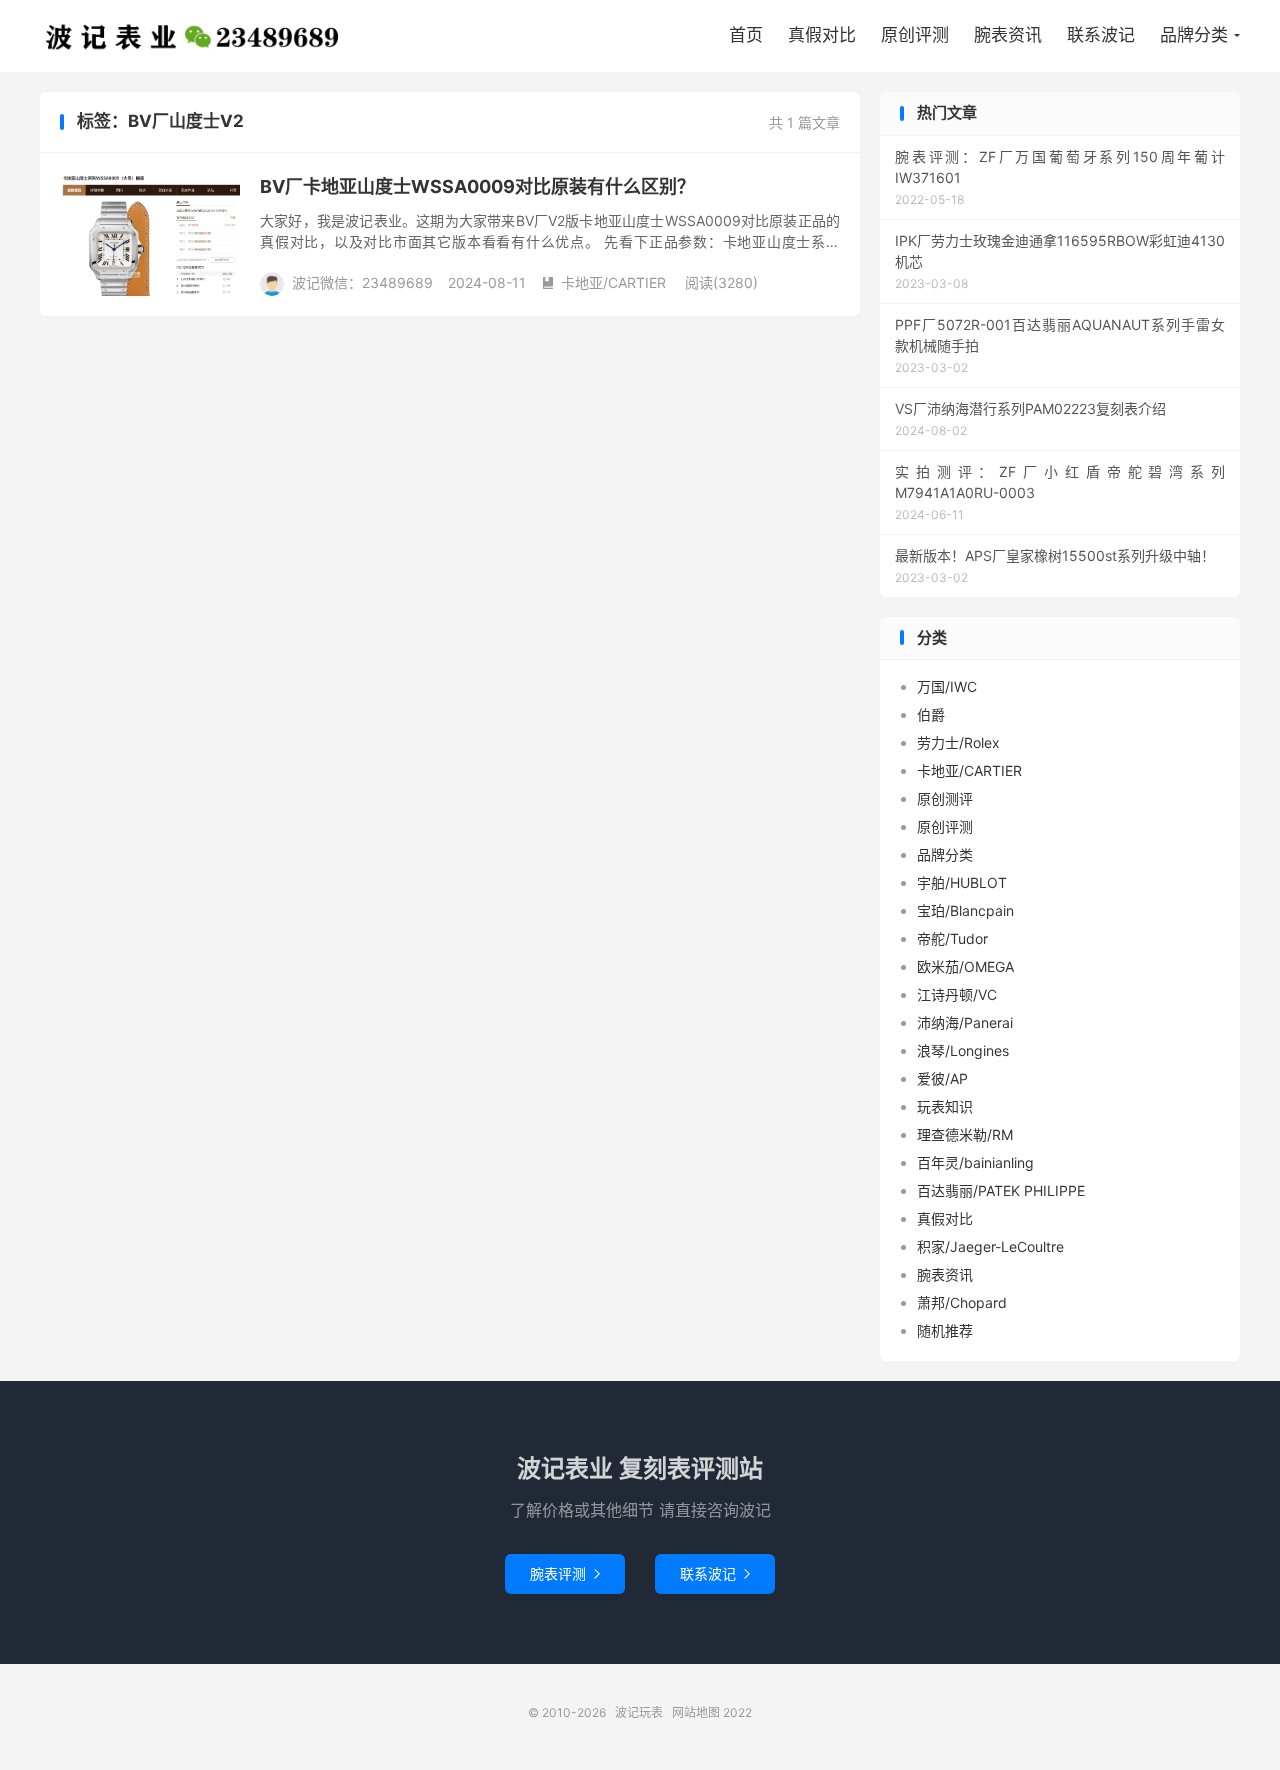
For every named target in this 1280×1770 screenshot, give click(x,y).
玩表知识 (945, 1106)
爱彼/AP (942, 1078)
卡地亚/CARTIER (603, 282)
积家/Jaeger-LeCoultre (990, 1246)
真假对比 (822, 35)
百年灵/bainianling (975, 1162)
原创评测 (915, 35)
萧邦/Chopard (962, 1302)
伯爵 (931, 714)
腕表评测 (565, 1573)
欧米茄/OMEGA (965, 966)
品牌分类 (1194, 35)
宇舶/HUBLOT (962, 882)
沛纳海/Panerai (965, 1022)
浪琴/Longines (963, 1050)
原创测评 (945, 798)
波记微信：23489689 (362, 282)
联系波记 (1101, 35)
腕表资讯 (1008, 35)
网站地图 (696, 1712)
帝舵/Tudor (952, 938)
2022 (737, 1712)
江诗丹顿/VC (957, 994)
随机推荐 (945, 1330)
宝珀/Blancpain (965, 910)
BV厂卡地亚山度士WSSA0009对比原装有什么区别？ (477, 186)
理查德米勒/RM (965, 1134)
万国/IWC (947, 686)
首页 (746, 35)
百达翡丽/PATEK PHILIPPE (1001, 1190)
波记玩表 (193, 36)
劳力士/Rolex (958, 742)
